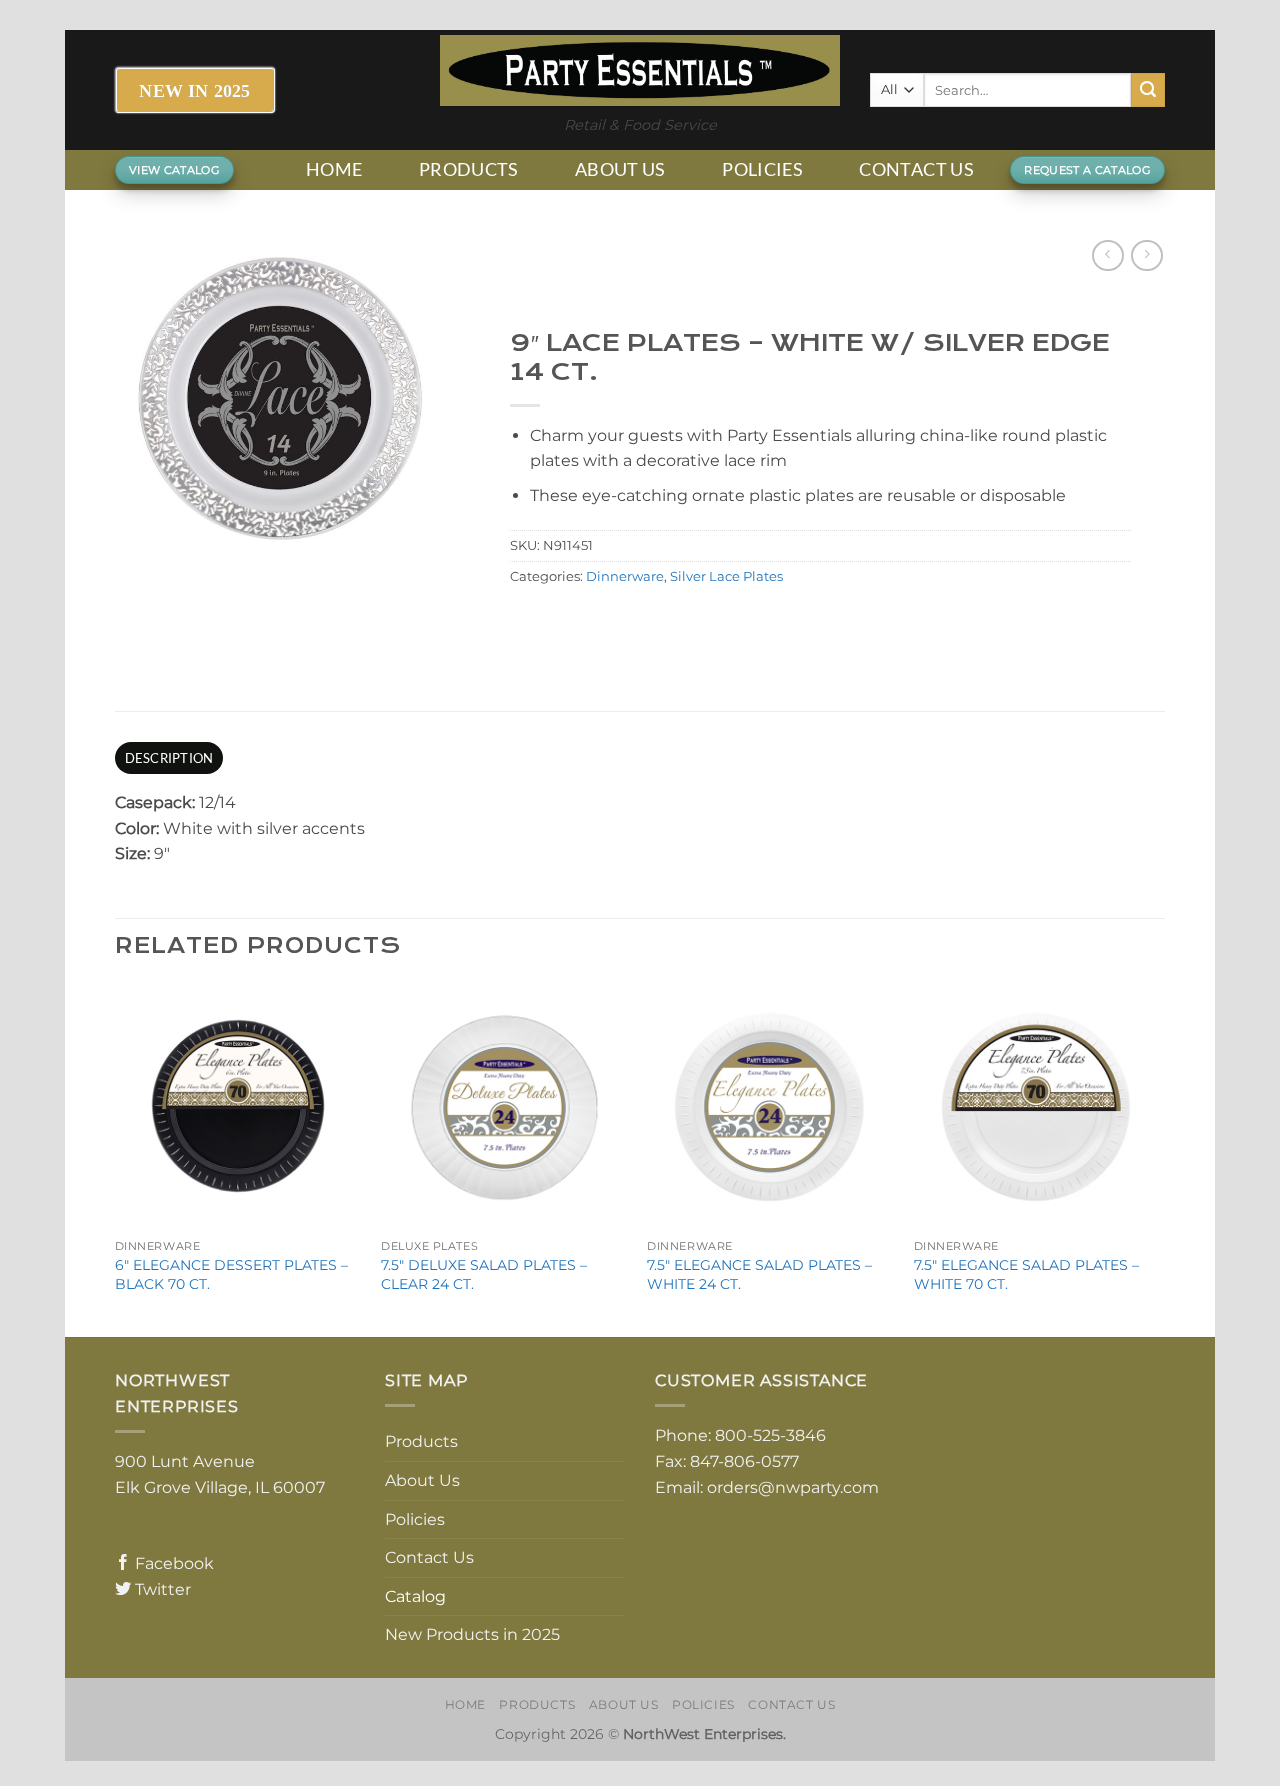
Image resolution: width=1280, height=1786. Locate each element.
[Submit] (1148, 90)
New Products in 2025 (472, 1634)
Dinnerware (625, 576)
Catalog (415, 1596)
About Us (620, 169)
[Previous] (116, 1158)
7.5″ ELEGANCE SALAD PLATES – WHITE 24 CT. (759, 1274)
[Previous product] (1146, 255)
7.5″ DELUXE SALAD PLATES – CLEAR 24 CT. (484, 1274)
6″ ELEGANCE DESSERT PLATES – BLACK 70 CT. (231, 1274)
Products (469, 169)
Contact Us (916, 169)
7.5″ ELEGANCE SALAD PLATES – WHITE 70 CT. (1026, 1274)
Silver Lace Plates (726, 576)
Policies (762, 169)
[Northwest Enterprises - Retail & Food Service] (640, 70)
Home (334, 169)
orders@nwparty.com (793, 1487)
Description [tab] (169, 758)
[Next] (1159, 1158)
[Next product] (1107, 255)
